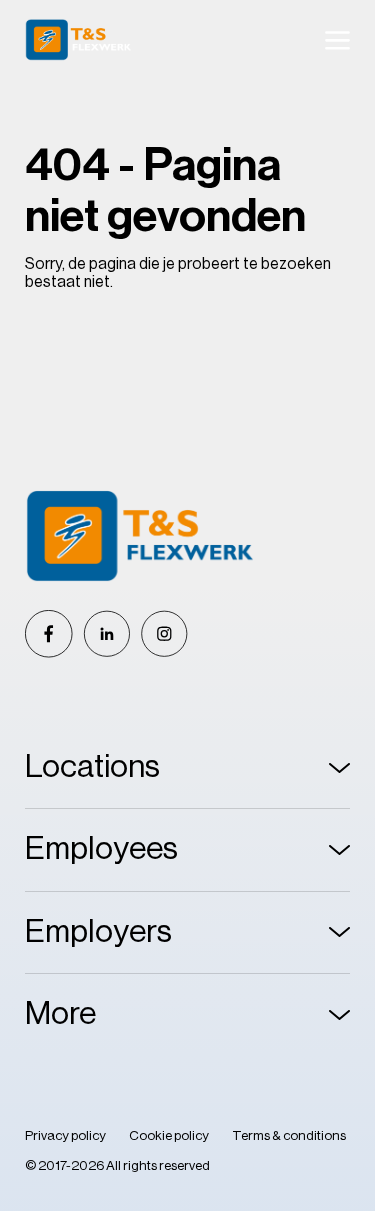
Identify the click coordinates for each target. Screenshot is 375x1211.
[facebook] (49, 634)
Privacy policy (65, 1135)
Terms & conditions (289, 1135)
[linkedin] (107, 634)
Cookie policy (169, 1135)
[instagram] (164, 634)
